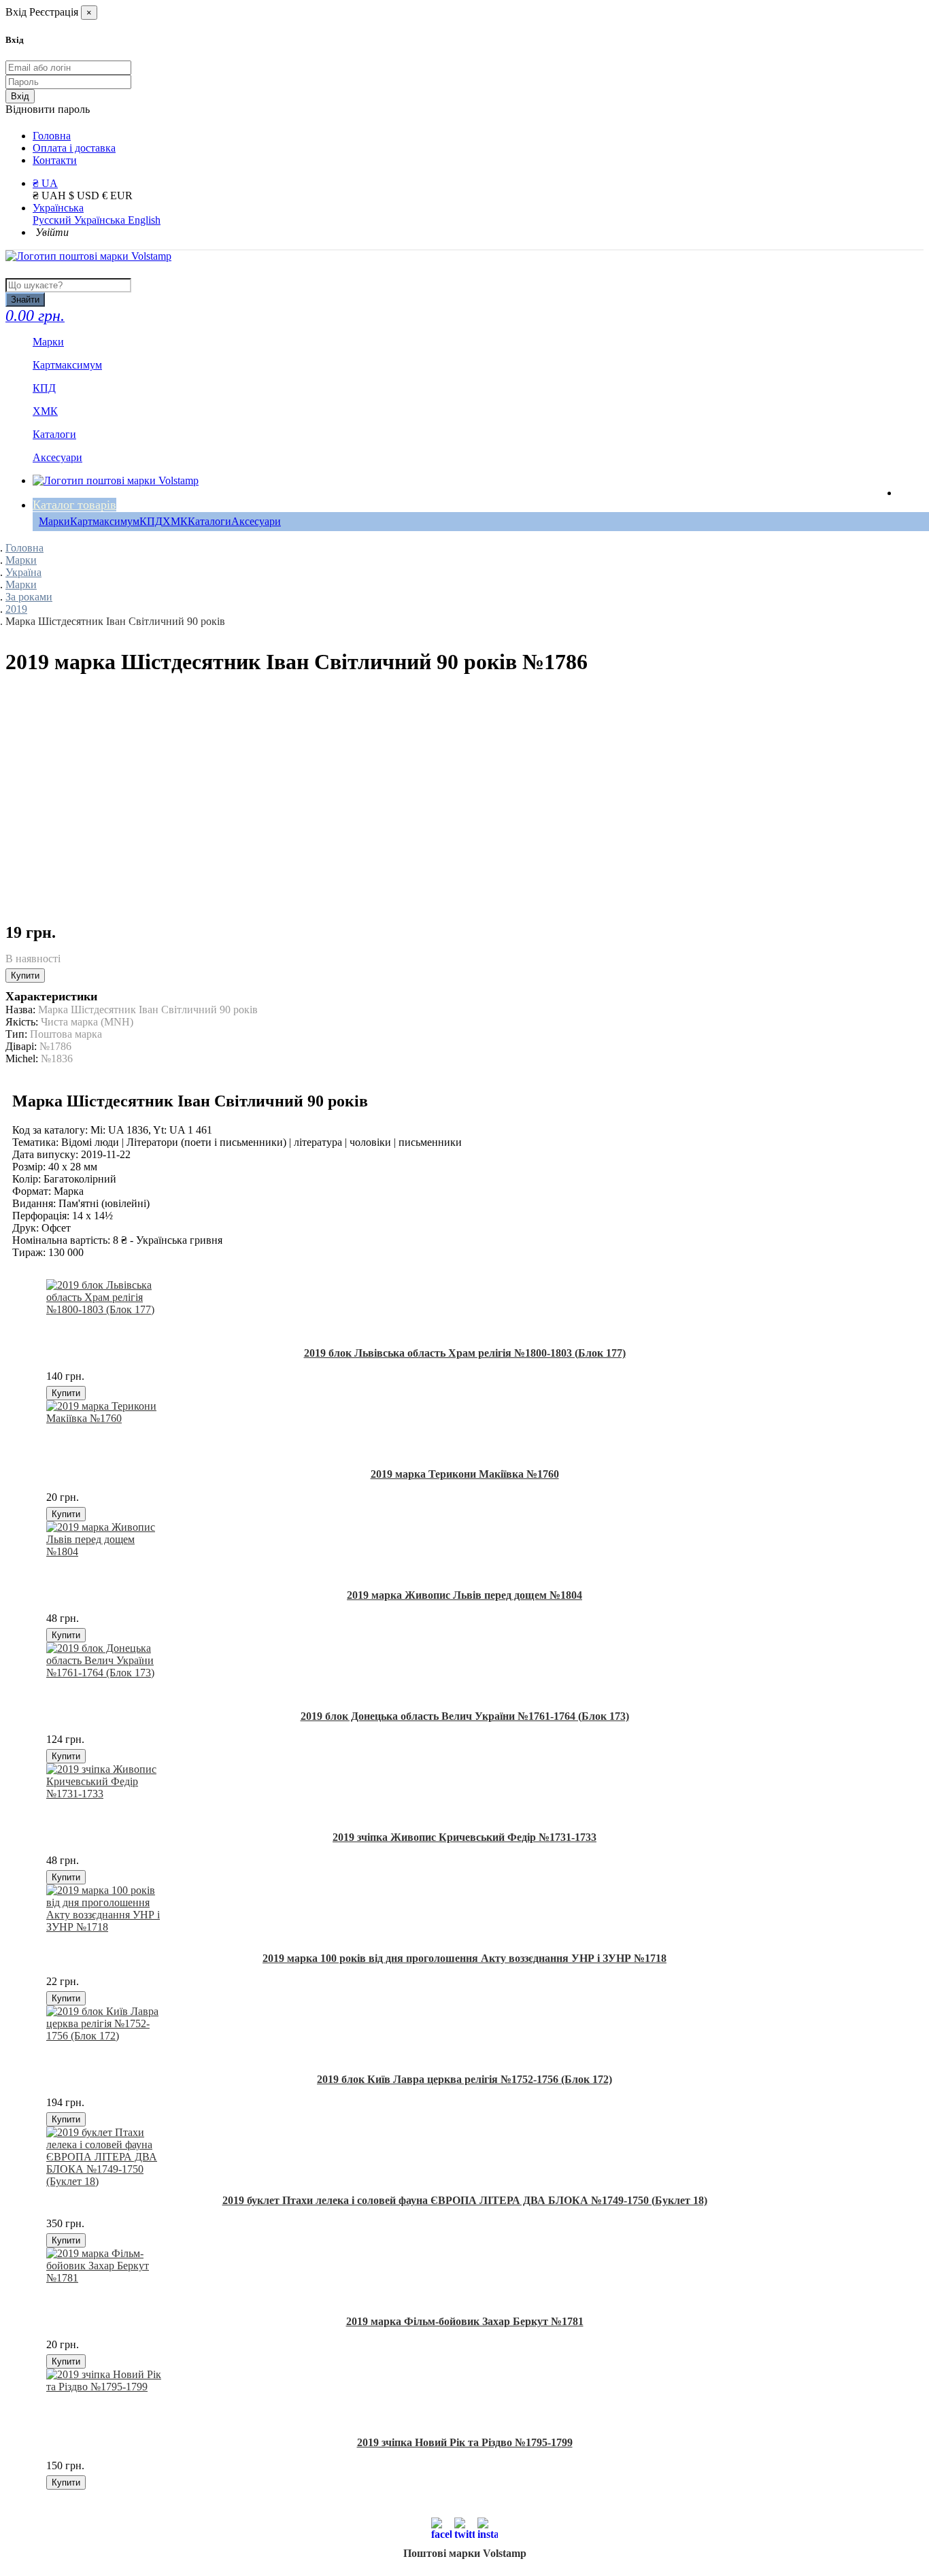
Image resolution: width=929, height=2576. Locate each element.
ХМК (175, 521)
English (144, 220)
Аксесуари (256, 521)
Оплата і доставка (74, 148)
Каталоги (209, 521)
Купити (25, 976)
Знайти (25, 300)
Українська (58, 208)
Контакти (55, 160)
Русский (53, 220)
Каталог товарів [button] (74, 505)
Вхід (20, 96)
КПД (151, 521)
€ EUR (117, 196)
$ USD (85, 196)
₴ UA (45, 183)
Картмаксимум (105, 521)
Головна (52, 136)
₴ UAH (51, 196)
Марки (54, 521)
